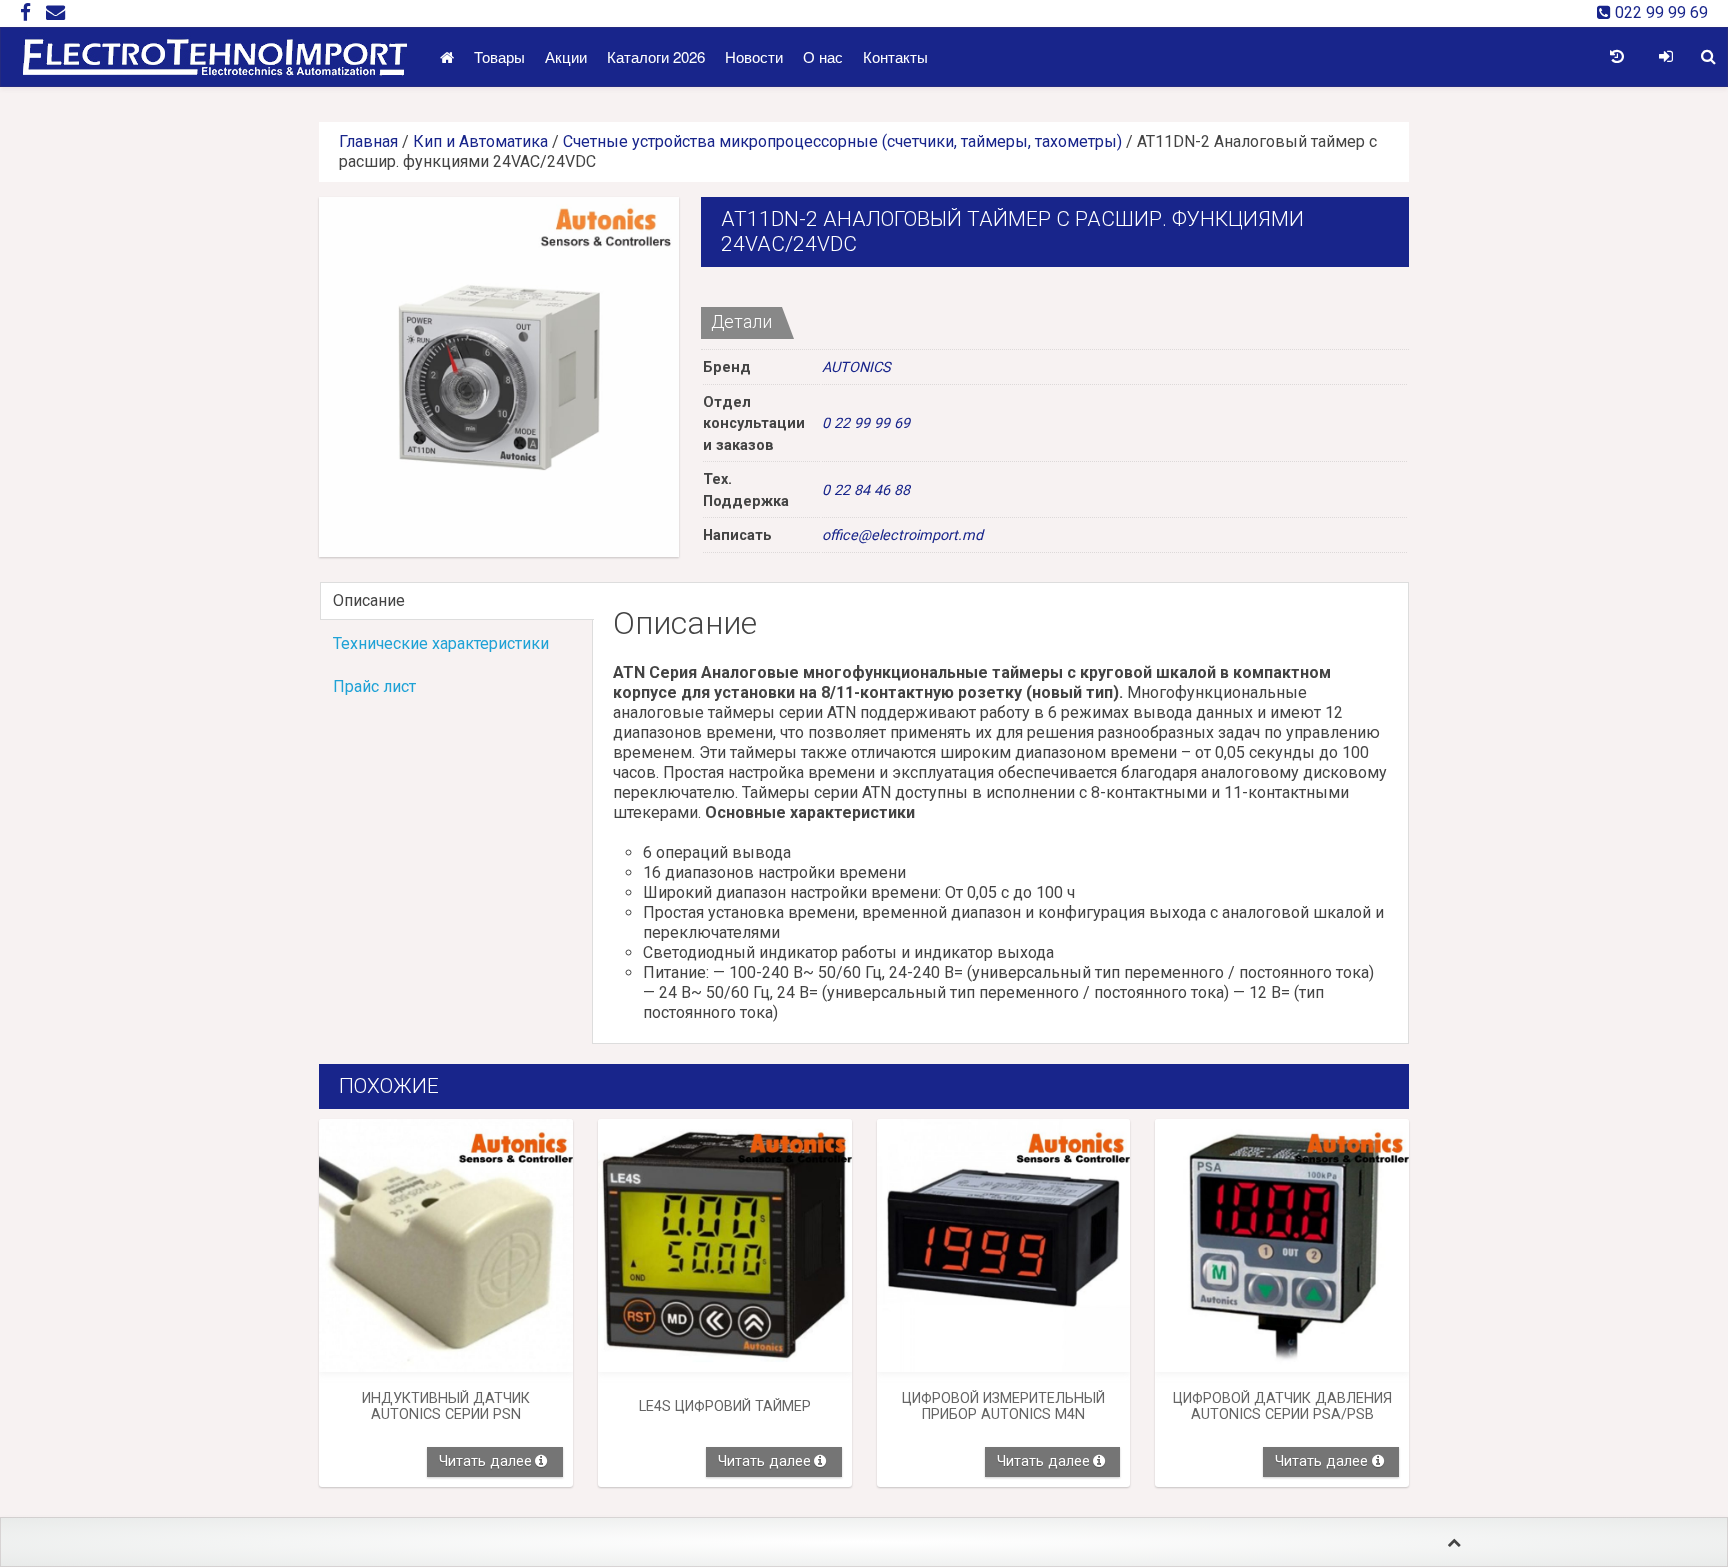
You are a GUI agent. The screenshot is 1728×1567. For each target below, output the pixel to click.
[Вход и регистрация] (1665, 57)
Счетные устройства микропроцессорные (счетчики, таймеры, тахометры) (842, 141)
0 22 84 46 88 (866, 490)
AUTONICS (856, 367)
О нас (823, 56)
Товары (499, 56)
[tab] (456, 601)
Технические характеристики (441, 643)
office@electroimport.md (902, 535)
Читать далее (485, 1461)
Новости (754, 56)
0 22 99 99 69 (866, 423)
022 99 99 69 (1659, 12)
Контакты (895, 56)
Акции (566, 56)
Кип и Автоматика (480, 141)
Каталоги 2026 (656, 56)
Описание (369, 600)
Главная (368, 141)
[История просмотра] (1616, 57)
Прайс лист (374, 686)
